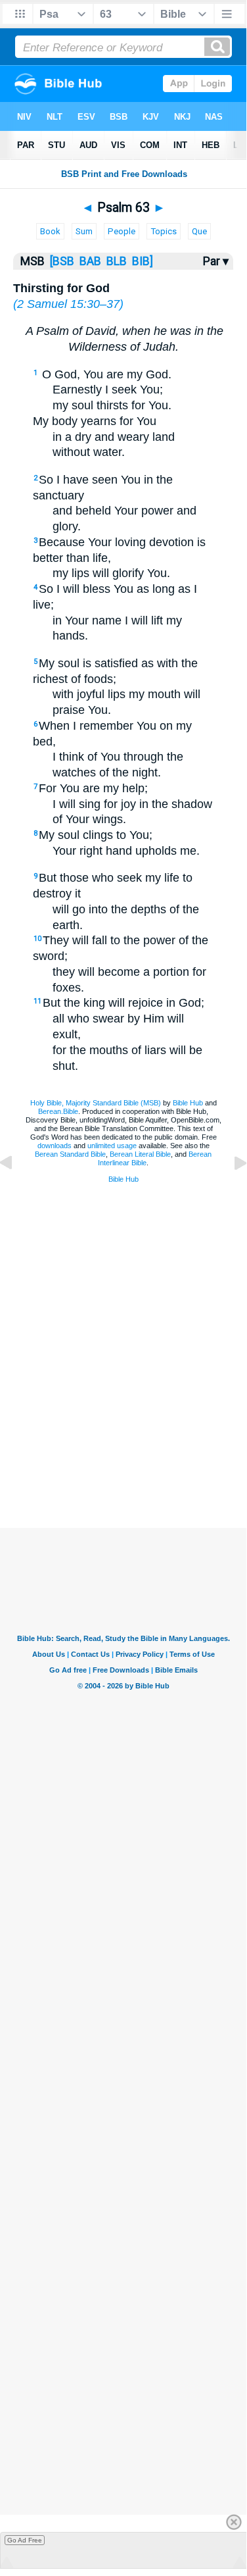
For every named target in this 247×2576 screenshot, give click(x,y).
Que (199, 231)
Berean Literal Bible (140, 1154)
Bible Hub (188, 1103)
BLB (115, 261)
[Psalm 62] (16, 1192)
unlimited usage (112, 1146)
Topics (164, 231)
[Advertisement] (140, 1429)
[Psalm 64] (230, 1192)
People (122, 231)
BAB (90, 261)
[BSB (62, 261)
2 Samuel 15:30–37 (68, 304)
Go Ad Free (25, 2540)
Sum (84, 231)
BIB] (141, 261)
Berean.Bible (58, 1111)
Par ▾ (216, 261)
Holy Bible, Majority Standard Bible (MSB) (96, 1103)
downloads (55, 1146)
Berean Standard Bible (70, 1154)
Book (50, 231)
